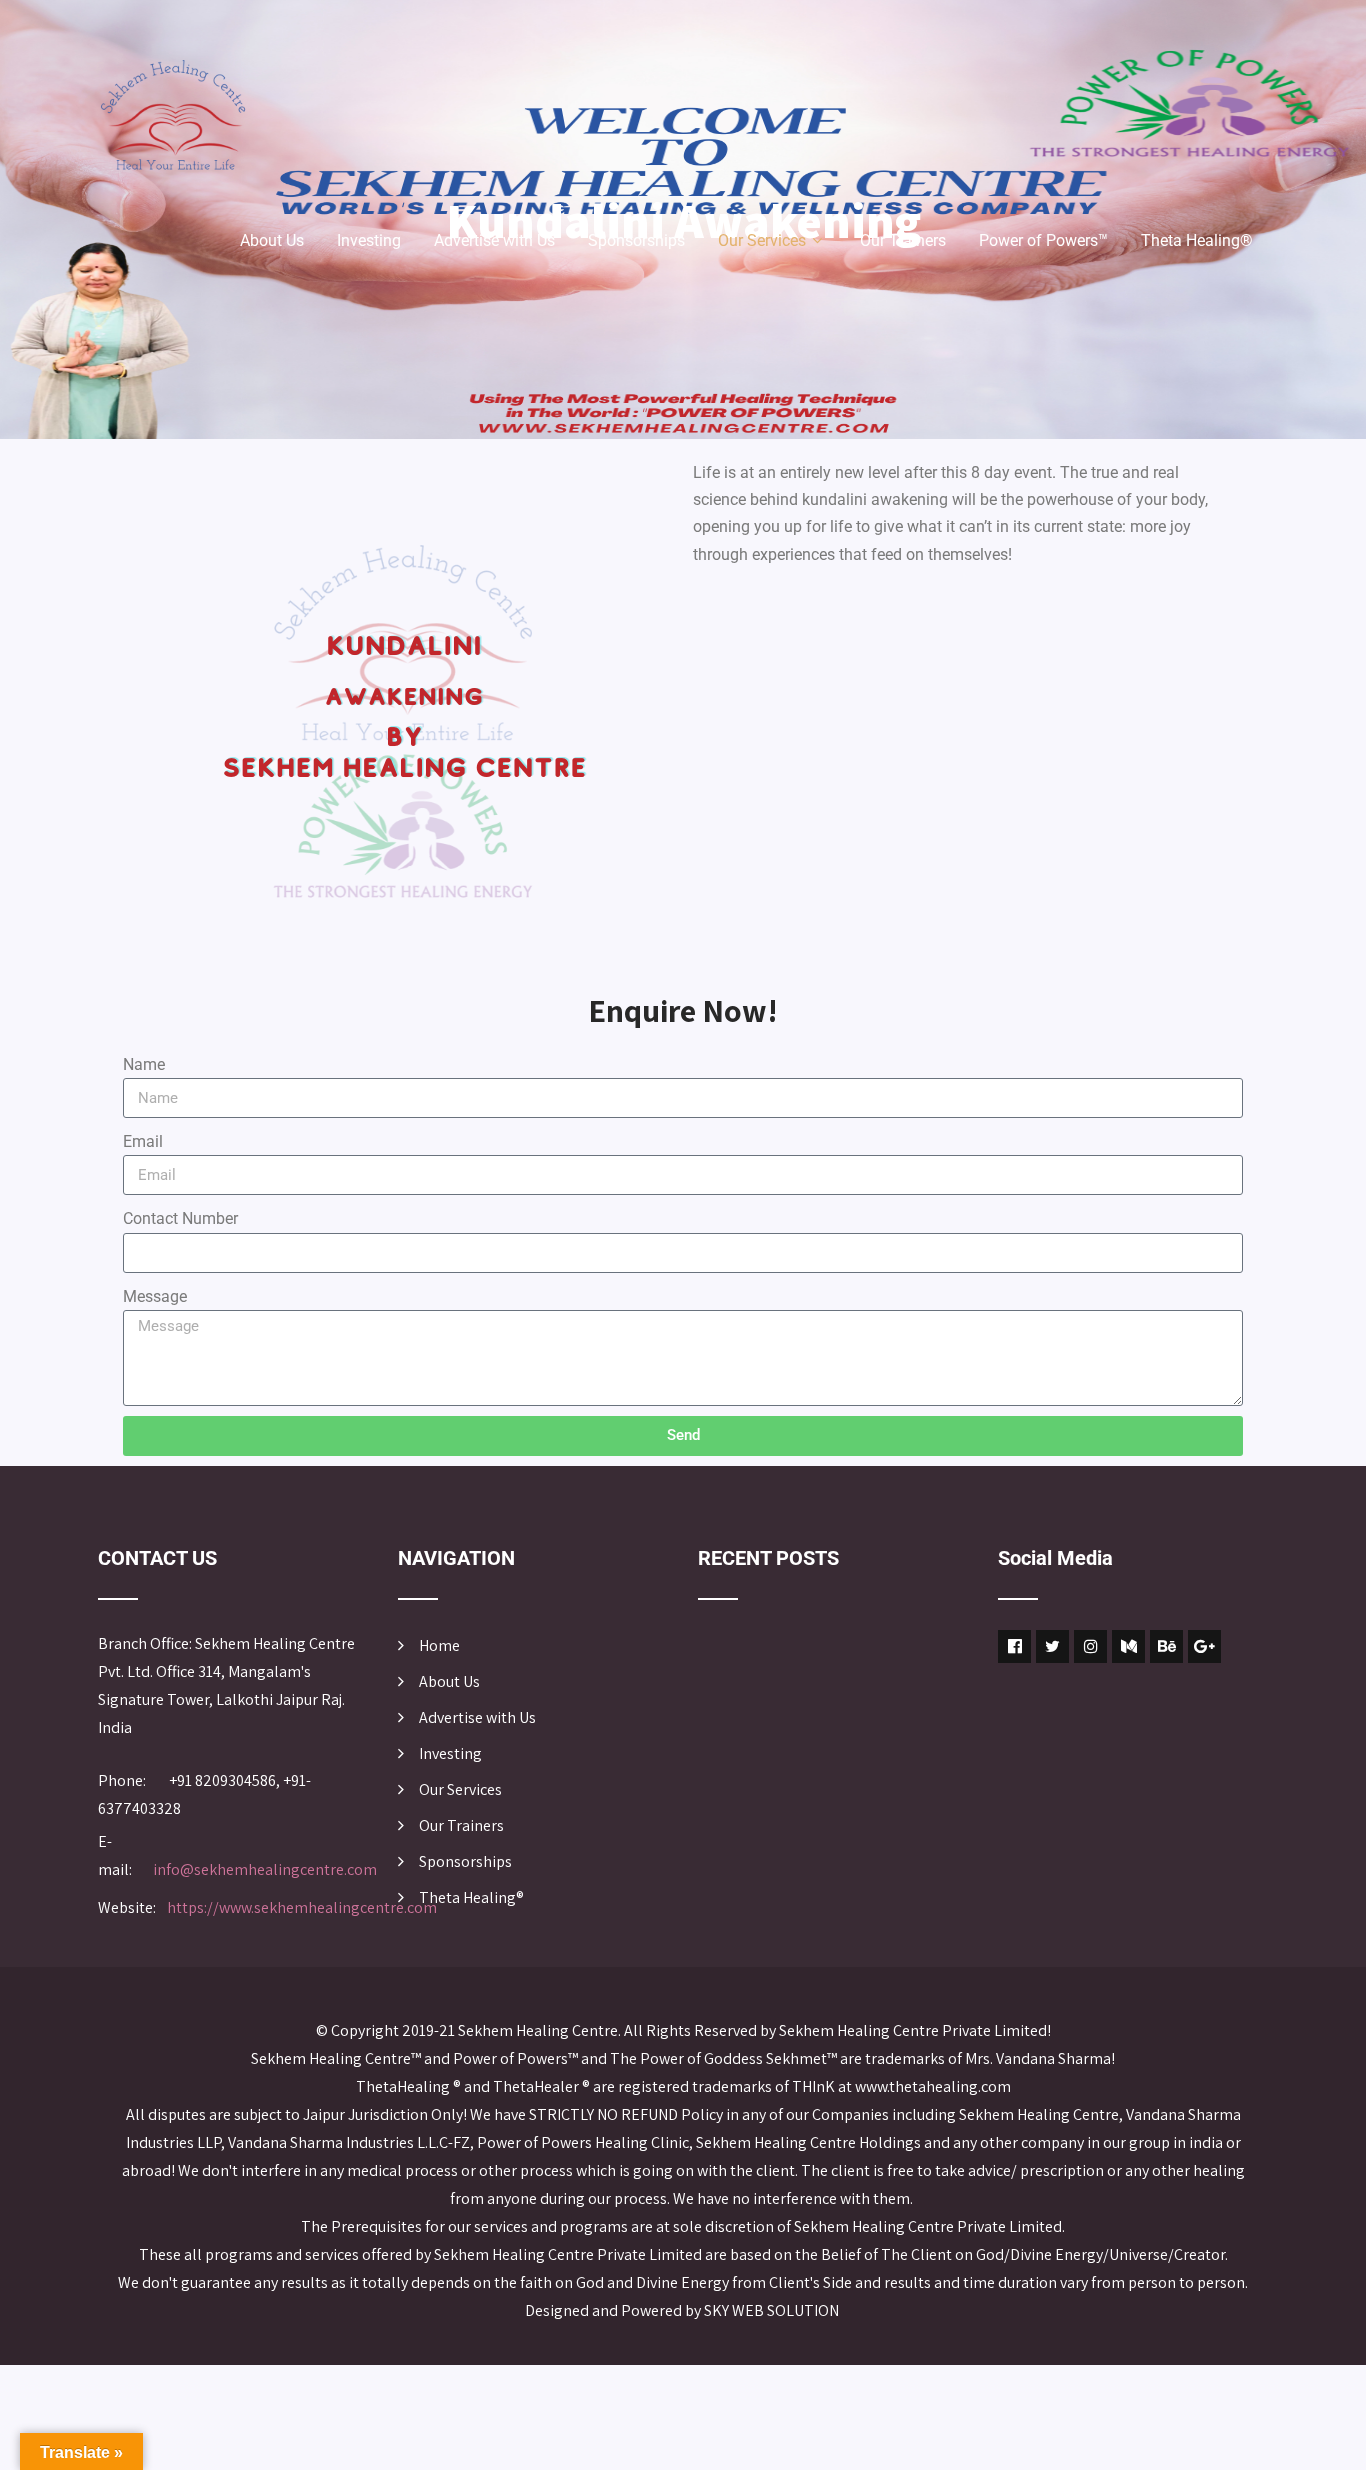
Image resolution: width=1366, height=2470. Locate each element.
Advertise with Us (494, 240)
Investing (369, 240)
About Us (272, 240)
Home (439, 1645)
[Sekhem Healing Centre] (173, 115)
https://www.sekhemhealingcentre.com (302, 1907)
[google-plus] (1204, 1646)
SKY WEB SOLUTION (773, 2310)
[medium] (1128, 1646)
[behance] (1166, 1646)
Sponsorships (636, 240)
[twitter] (1052, 1646)
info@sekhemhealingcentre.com (265, 1869)
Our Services (762, 240)
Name (144, 1064)
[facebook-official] (1014, 1646)
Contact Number (180, 1218)
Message (155, 1296)
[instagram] (1090, 1646)
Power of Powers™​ (1043, 240)
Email (143, 1141)
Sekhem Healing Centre (538, 2030)
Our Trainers (903, 240)
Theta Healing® (1197, 240)
